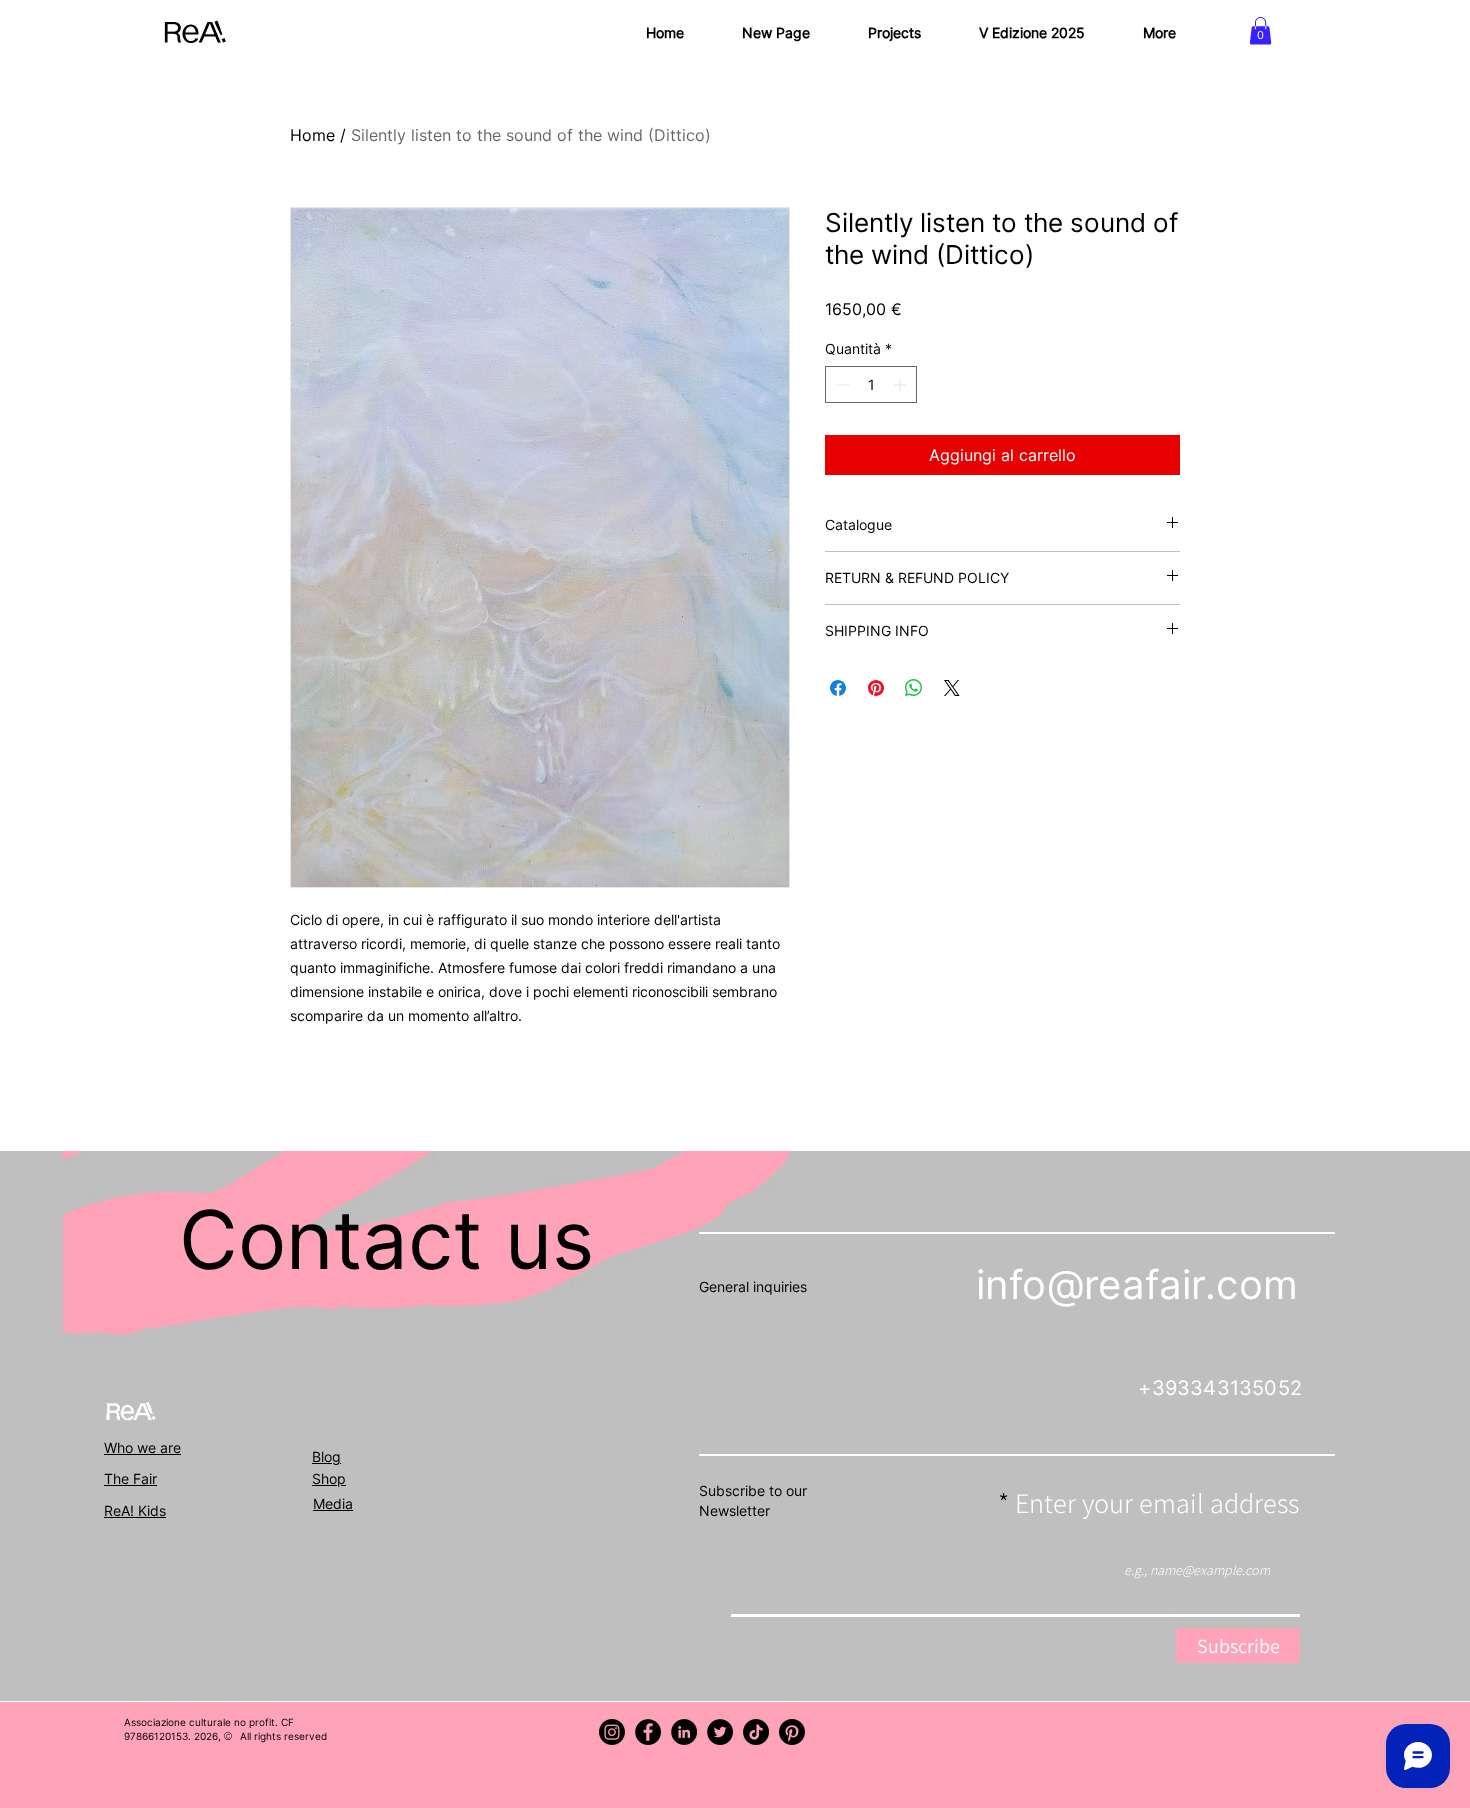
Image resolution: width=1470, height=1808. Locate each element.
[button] (1260, 30)
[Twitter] (720, 1732)
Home (312, 135)
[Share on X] (952, 688)
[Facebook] (648, 1732)
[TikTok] (756, 1732)
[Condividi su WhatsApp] (914, 688)
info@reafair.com (1137, 1284)
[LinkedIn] (684, 1732)
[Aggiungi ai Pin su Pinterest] (876, 688)
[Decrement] (840, 384)
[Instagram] (612, 1732)
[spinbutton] (871, 384)
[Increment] (901, 384)
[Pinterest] (792, 1732)
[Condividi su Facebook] (838, 688)
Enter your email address (1157, 1503)
